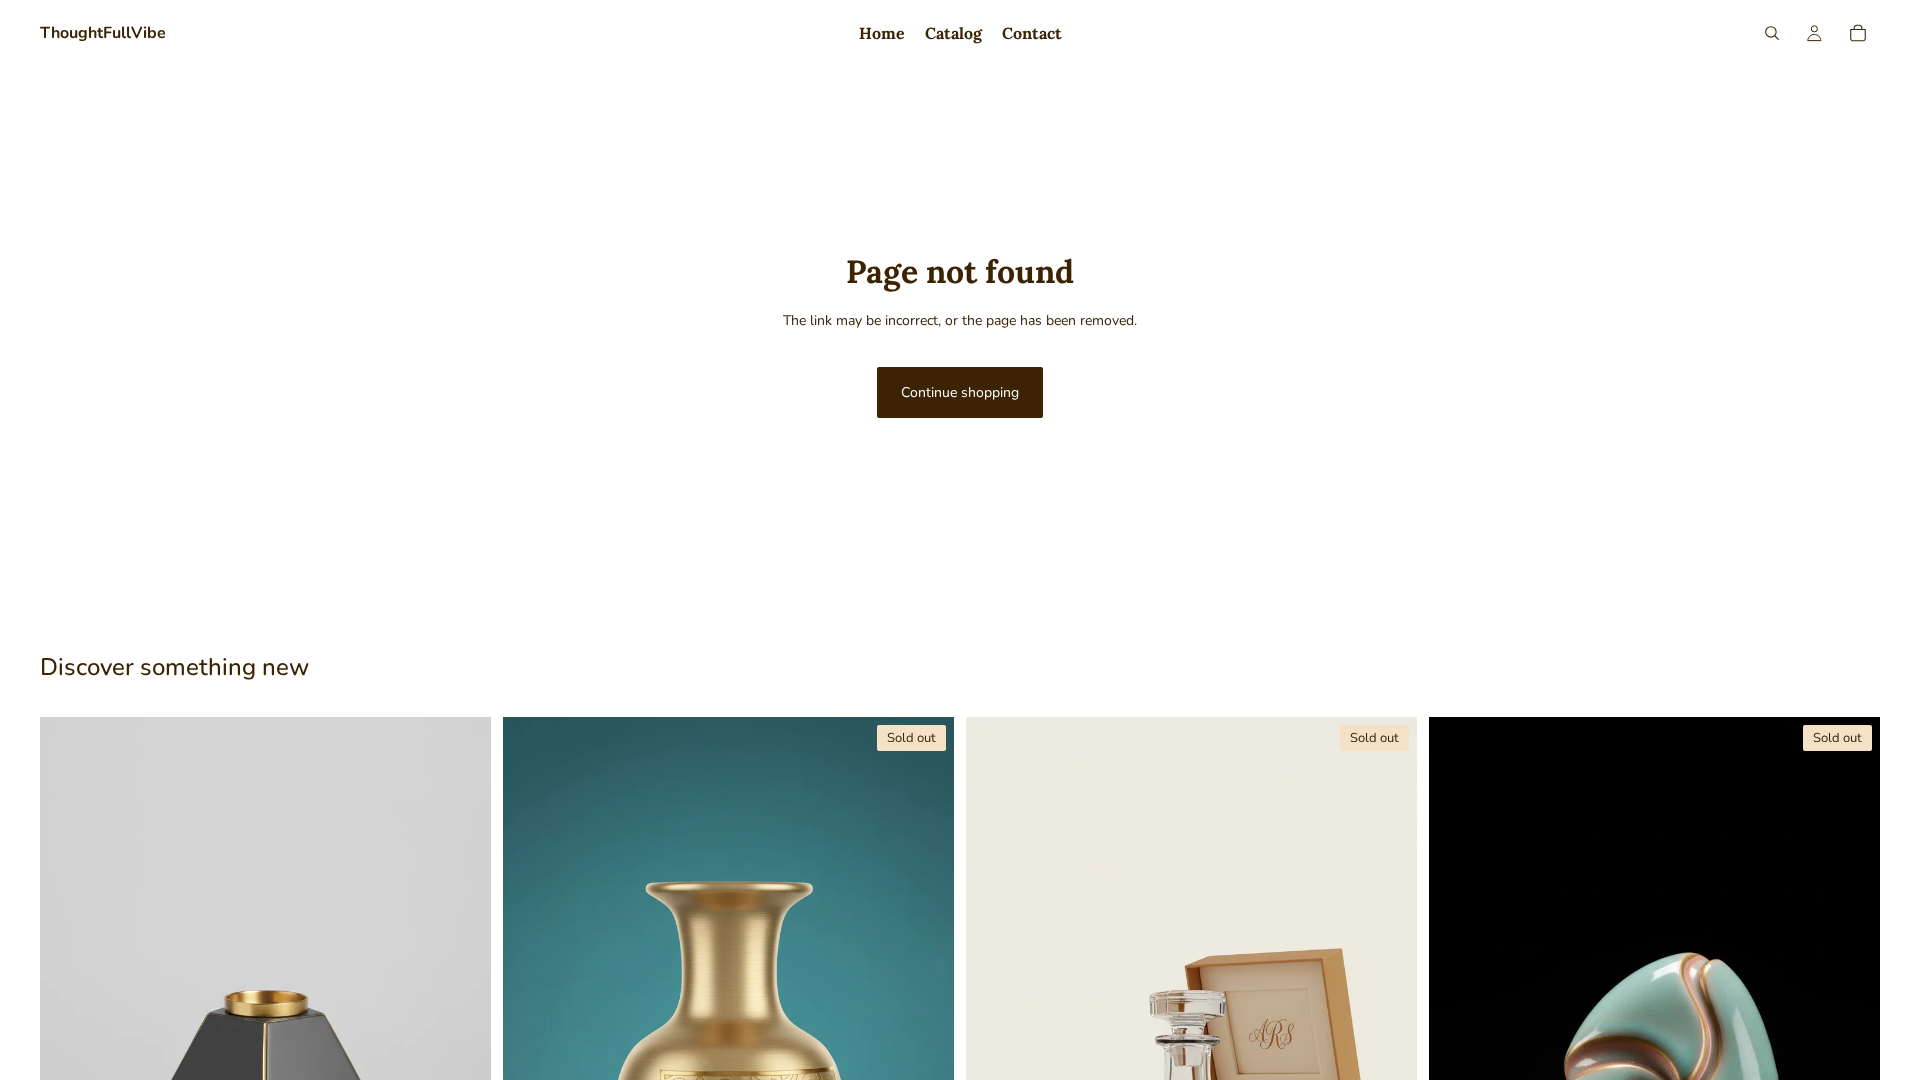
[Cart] (1858, 33)
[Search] (1772, 33)
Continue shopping (960, 392)
